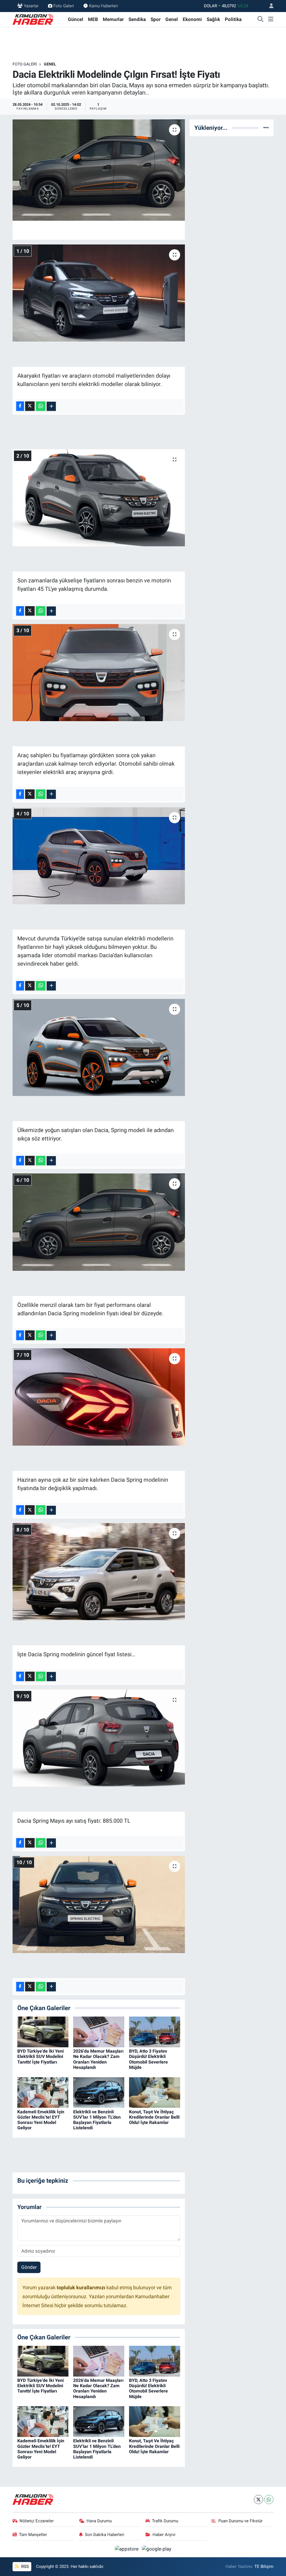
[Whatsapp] (269, 2499)
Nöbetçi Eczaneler (37, 2521)
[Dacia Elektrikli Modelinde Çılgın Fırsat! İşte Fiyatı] (99, 170)
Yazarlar (31, 6)
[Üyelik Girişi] (269, 6)
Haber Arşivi (164, 2535)
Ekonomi (192, 19)
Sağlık (213, 19)
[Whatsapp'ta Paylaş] (41, 406)
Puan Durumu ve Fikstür (240, 2521)
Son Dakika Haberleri (105, 2535)
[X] (258, 2499)
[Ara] (261, 20)
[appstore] (127, 2549)
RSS (24, 2566)
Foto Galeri (64, 6)
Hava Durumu (99, 2521)
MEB (93, 19)
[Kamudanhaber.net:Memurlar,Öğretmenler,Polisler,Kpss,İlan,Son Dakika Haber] (34, 19)
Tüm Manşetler (33, 2535)
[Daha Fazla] (51, 406)
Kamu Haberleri (103, 6)
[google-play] (157, 2549)
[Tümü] (266, 128)
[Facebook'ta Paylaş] (20, 406)
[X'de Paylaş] (30, 406)
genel (50, 64)
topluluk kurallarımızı (82, 2288)
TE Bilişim (264, 2566)
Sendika (137, 19)
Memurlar (113, 19)
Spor (156, 19)
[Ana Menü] (271, 20)
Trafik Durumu (165, 2521)
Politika (233, 19)
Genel (172, 19)
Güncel (76, 19)
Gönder (29, 2267)
